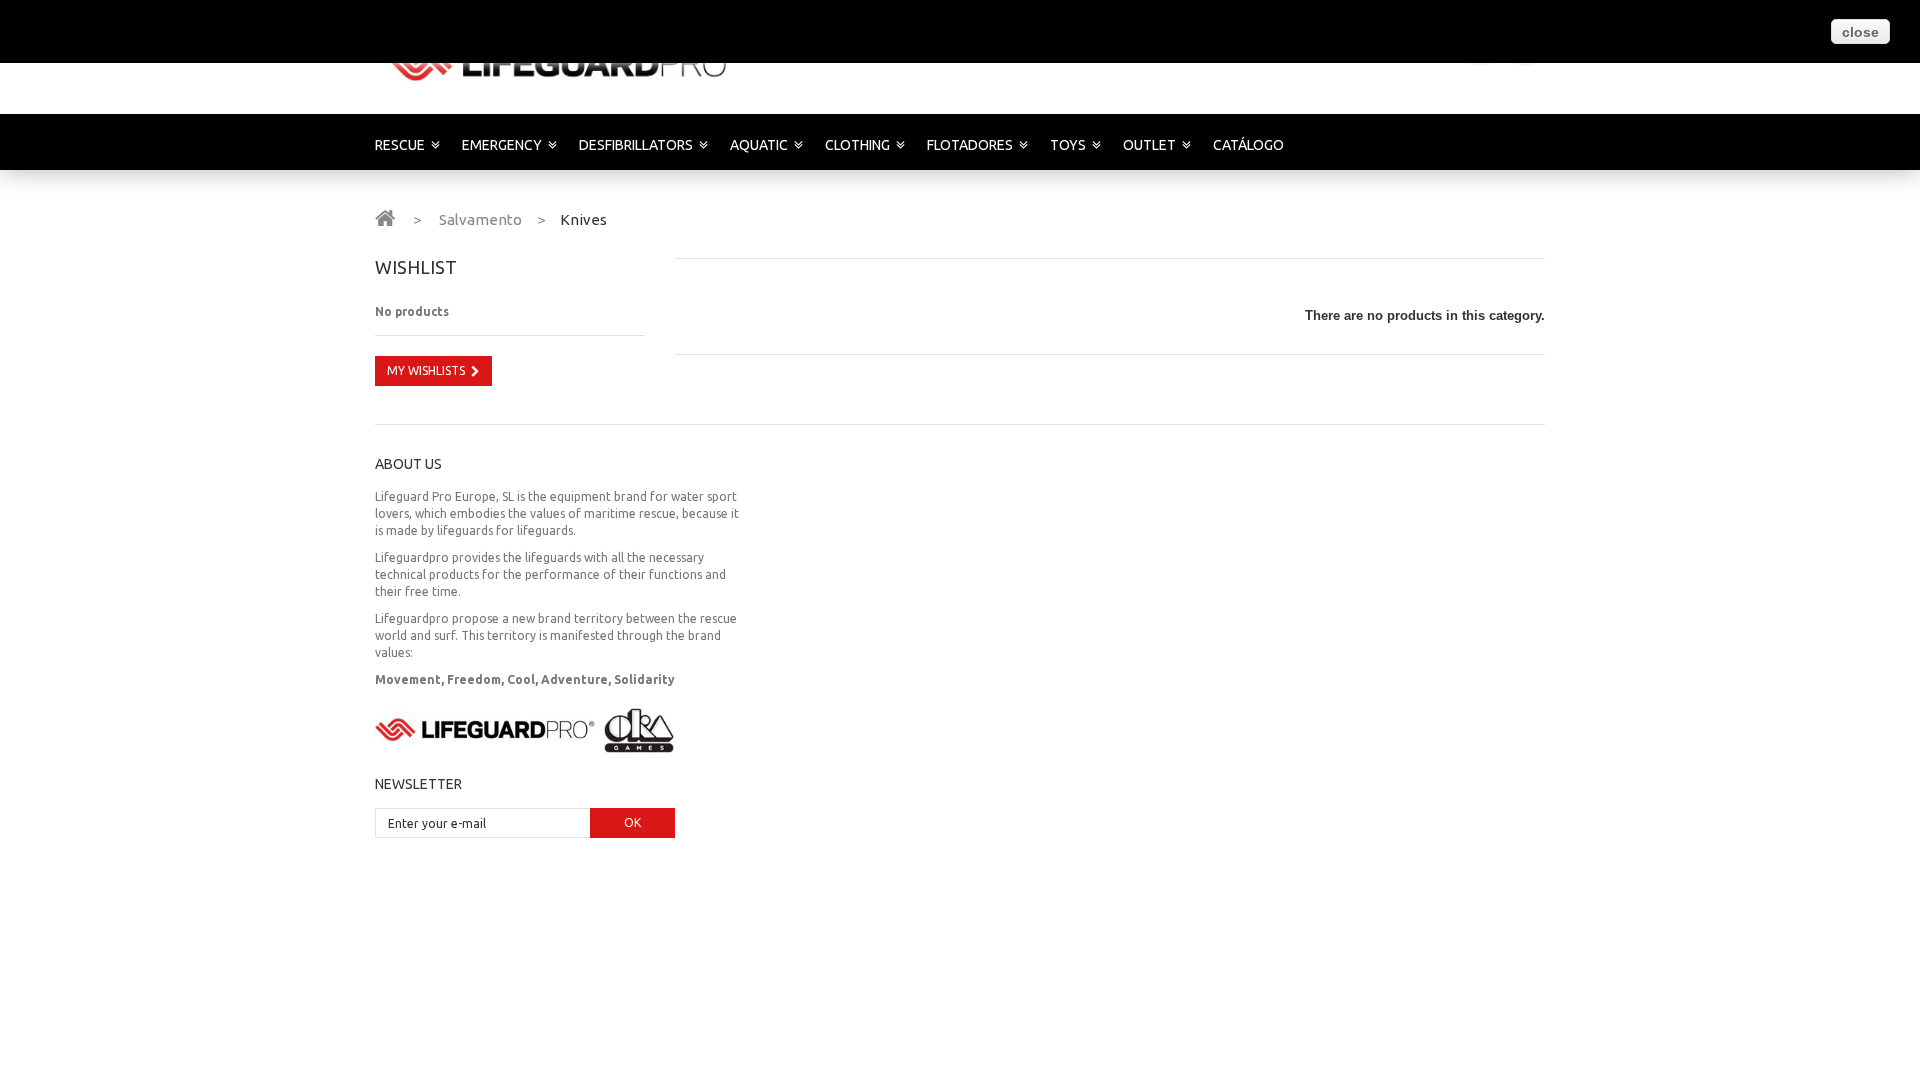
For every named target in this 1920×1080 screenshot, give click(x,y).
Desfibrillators (636, 145)
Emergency (502, 145)
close (1860, 32)
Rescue (400, 145)
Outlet (1149, 145)
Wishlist (416, 267)
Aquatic (759, 145)
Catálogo (1248, 145)
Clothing (857, 145)
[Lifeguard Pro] (562, 63)
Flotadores (970, 145)
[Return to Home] (385, 217)
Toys (1068, 145)
